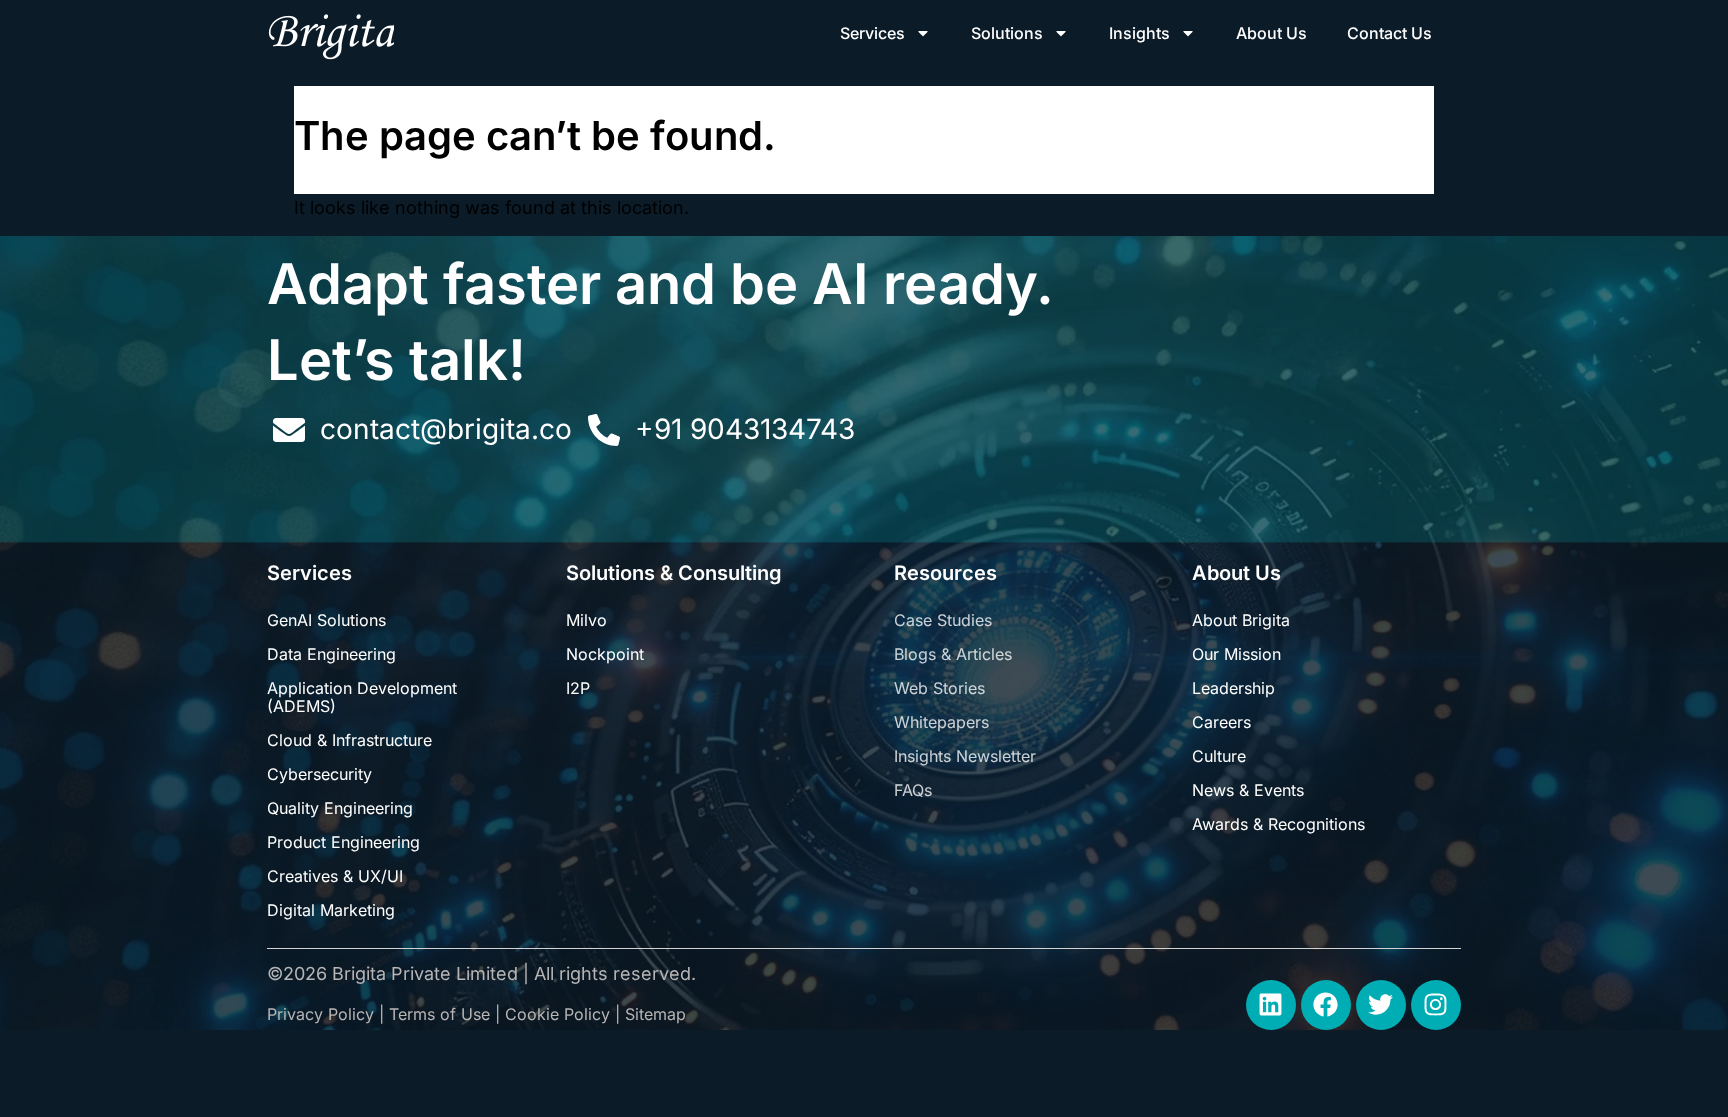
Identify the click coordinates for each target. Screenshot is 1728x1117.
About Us (1271, 33)
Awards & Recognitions (1278, 824)
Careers (1221, 722)
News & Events (1248, 790)
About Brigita (1241, 620)
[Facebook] (1326, 1005)
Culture (1219, 756)
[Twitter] (1381, 1005)
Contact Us (1389, 33)
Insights (1139, 33)
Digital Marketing (331, 910)
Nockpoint (605, 654)
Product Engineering (343, 842)
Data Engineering (331, 654)
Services (872, 33)
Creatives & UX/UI (335, 876)
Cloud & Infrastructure (349, 740)
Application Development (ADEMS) (362, 697)
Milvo (586, 620)
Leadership (1233, 688)
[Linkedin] (1271, 1005)
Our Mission (1236, 654)
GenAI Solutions (326, 620)
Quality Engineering (340, 808)
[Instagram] (1436, 1005)
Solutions (1007, 33)
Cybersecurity (319, 774)
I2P (578, 688)
